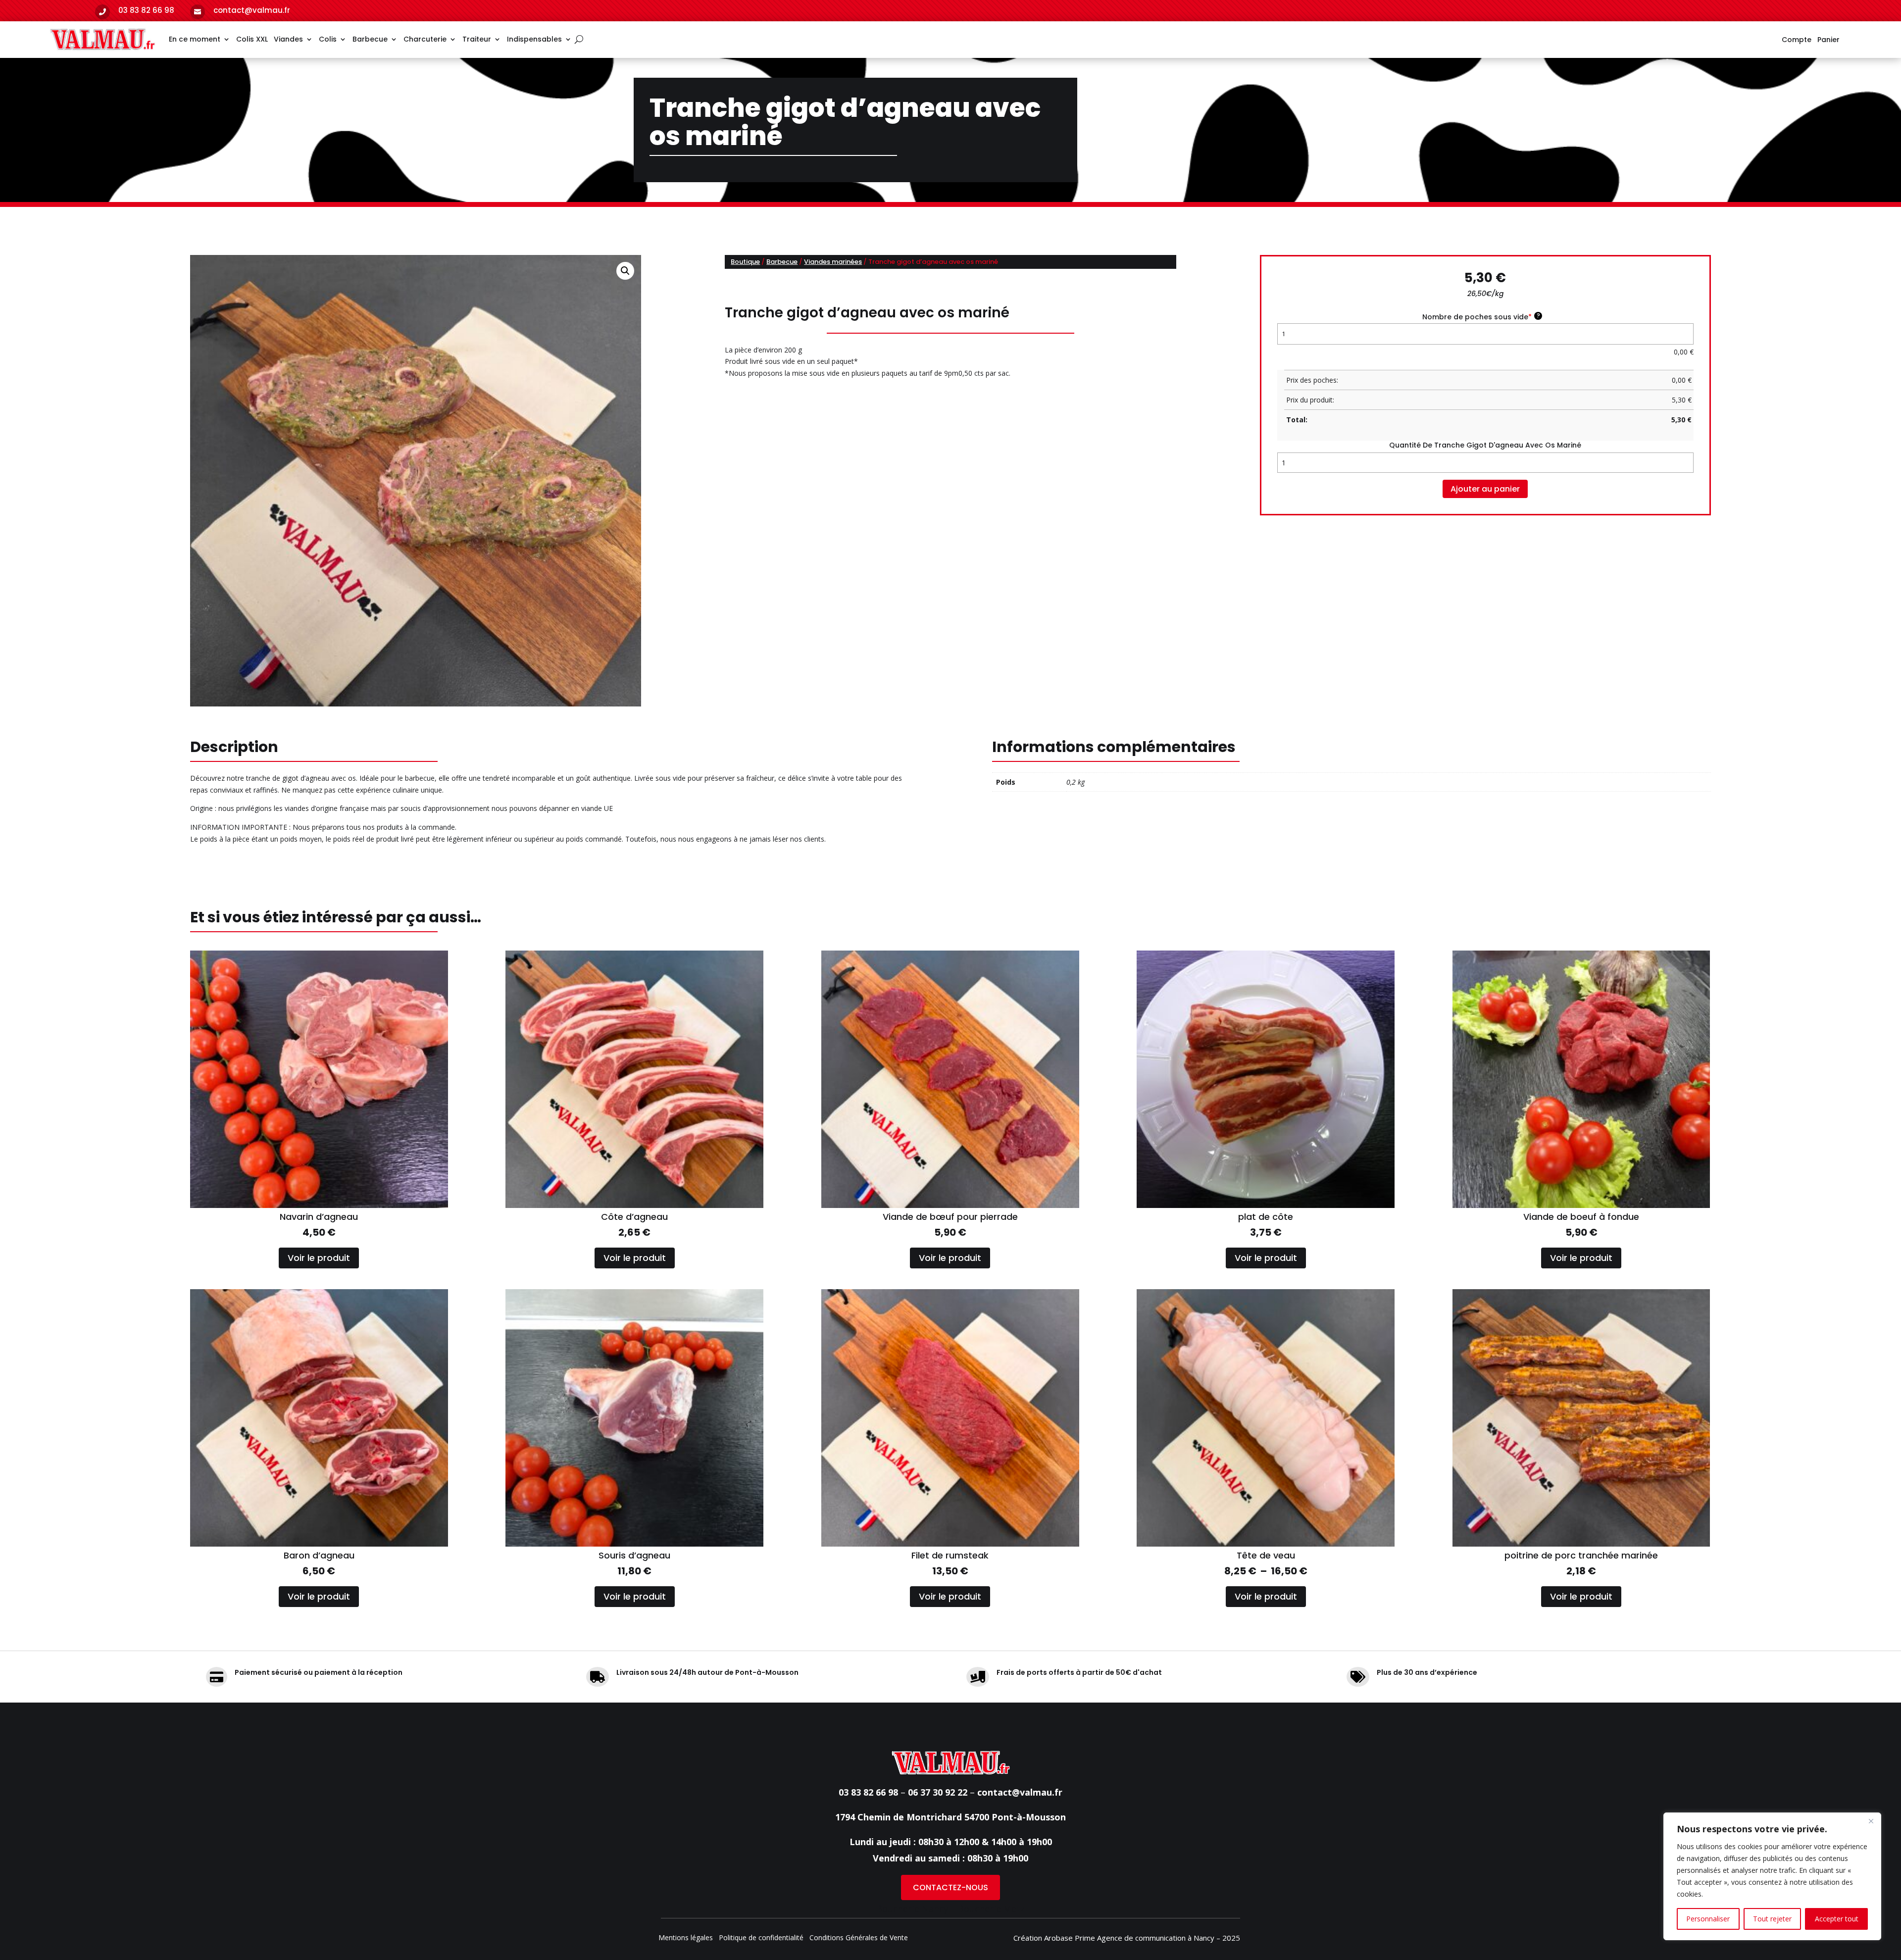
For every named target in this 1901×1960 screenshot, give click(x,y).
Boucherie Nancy (912, 1909)
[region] (1772, 1876)
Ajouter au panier (1485, 489)
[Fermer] (1871, 1821)
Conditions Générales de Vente (859, 1938)
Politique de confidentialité (761, 1938)
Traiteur (477, 39)
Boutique (745, 262)
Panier (1828, 40)
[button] (625, 271)
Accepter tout (1837, 1919)
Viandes (288, 39)
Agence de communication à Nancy (1156, 1938)
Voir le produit (319, 1258)
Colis (328, 39)
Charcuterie (425, 39)
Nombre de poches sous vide (1481, 317)
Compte (1797, 40)
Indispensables (534, 39)
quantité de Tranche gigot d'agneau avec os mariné (1485, 445)
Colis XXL (252, 39)
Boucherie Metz (991, 1909)
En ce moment (195, 39)
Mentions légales (686, 1938)
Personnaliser (1708, 1919)
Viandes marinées (833, 262)
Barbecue (370, 39)
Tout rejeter (1772, 1919)
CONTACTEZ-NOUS (950, 1887)
